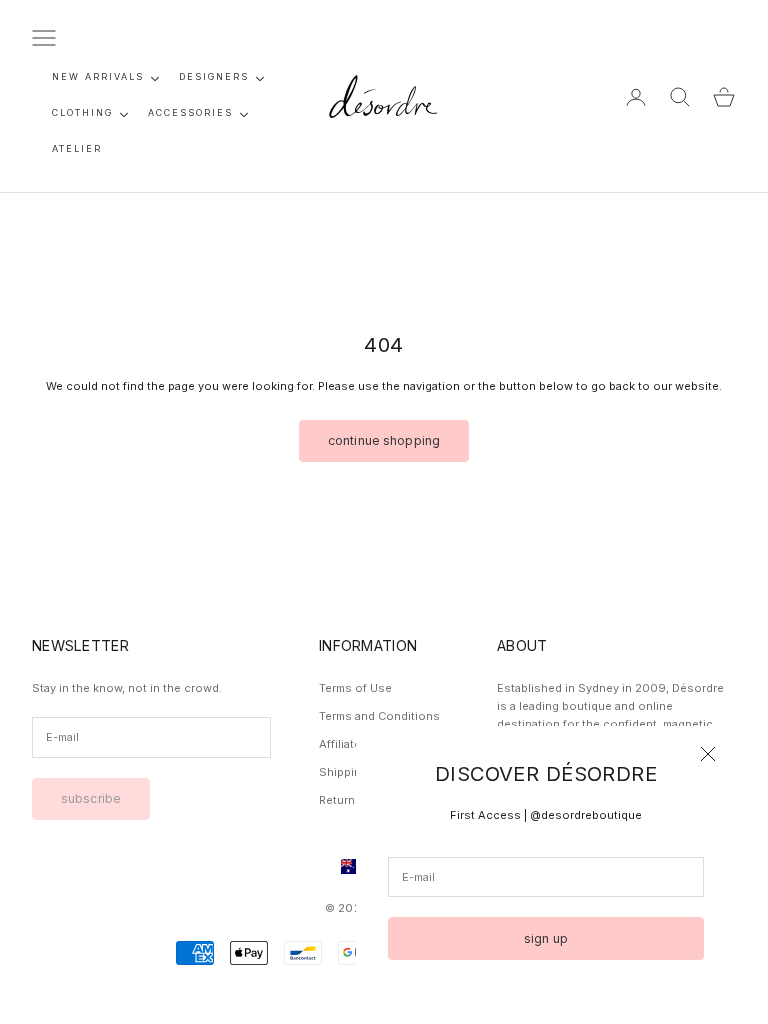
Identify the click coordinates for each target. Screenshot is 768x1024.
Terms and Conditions (379, 716)
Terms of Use (355, 688)
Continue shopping (384, 440)
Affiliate (340, 744)
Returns (340, 800)
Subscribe (91, 798)
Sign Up (546, 938)
